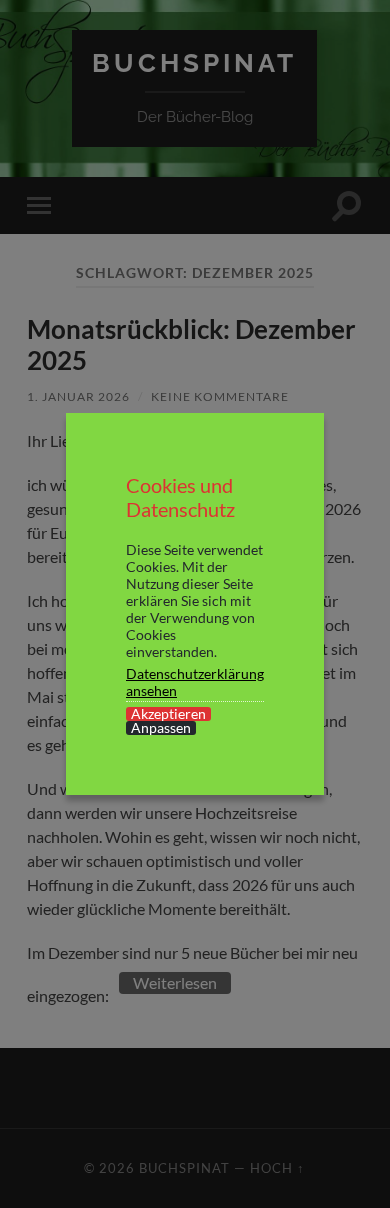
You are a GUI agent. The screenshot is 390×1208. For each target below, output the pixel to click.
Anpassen (161, 728)
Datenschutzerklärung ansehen (195, 682)
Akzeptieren (168, 714)
